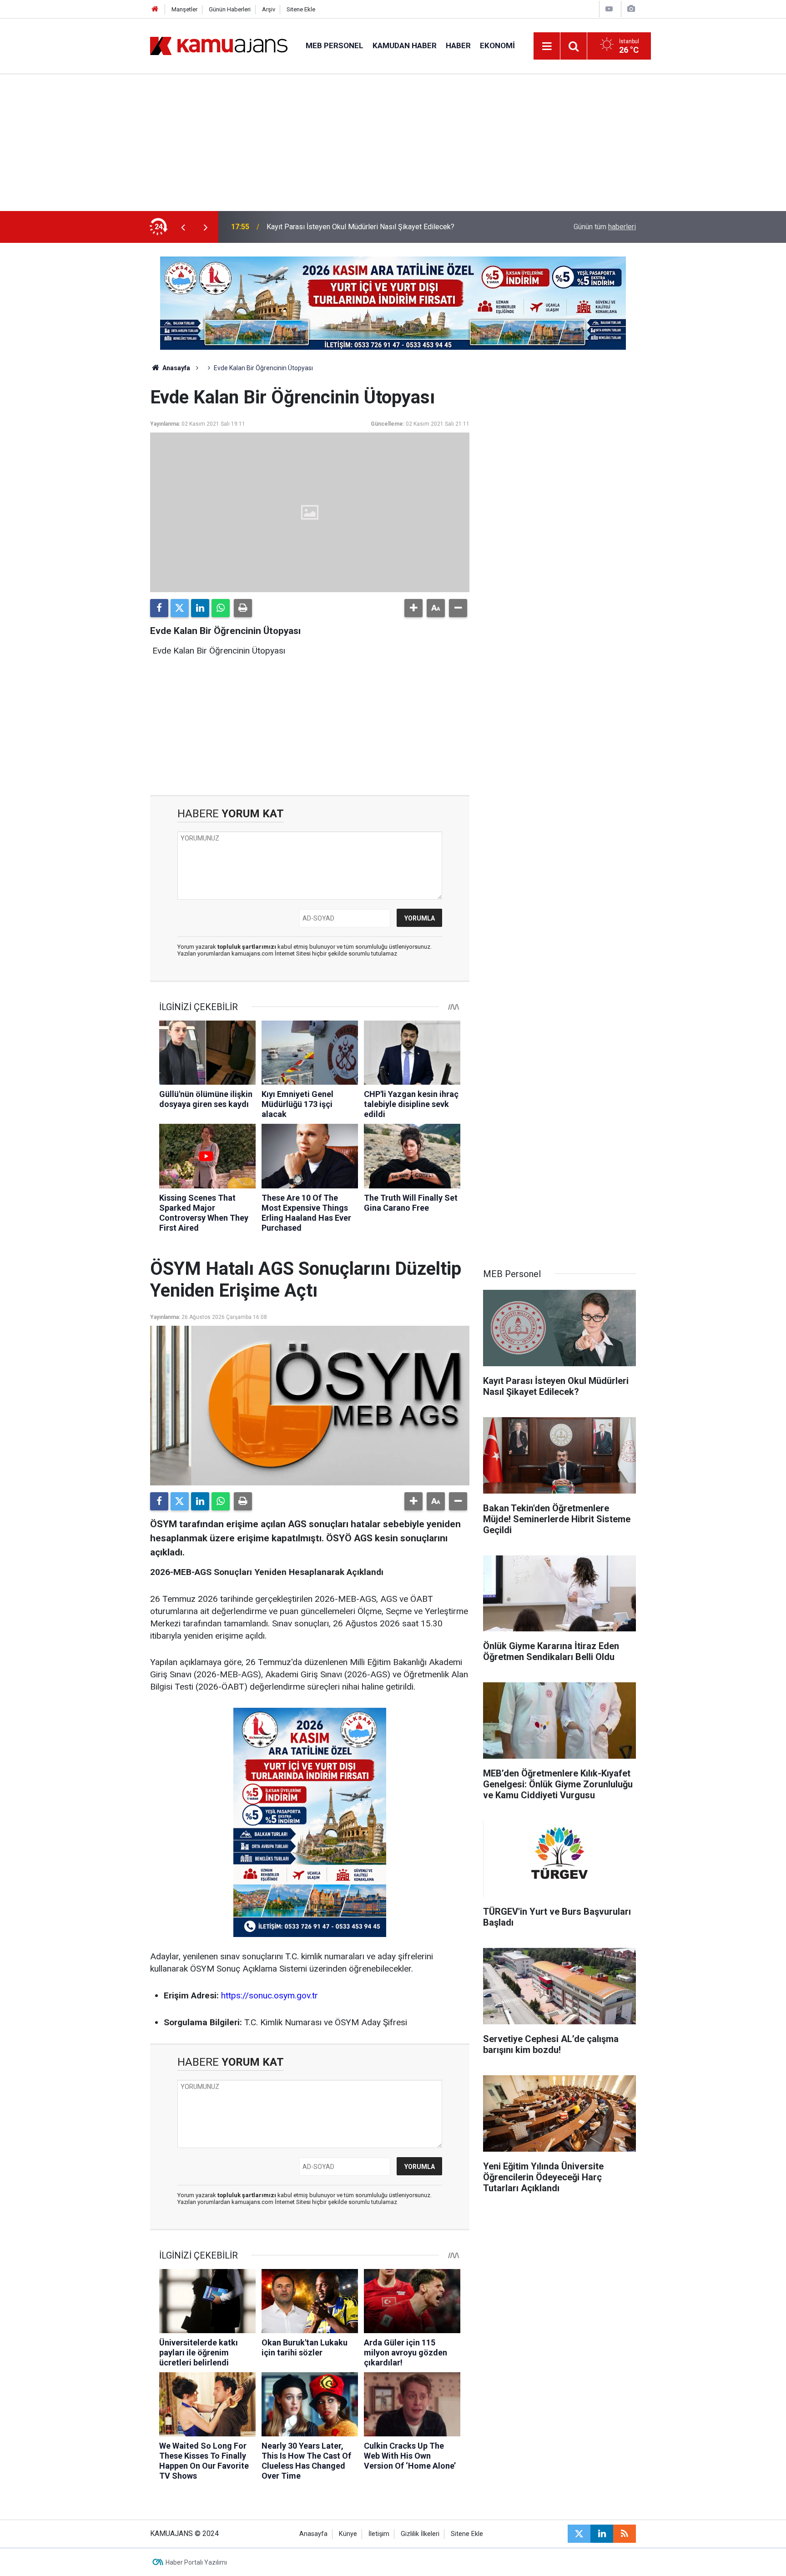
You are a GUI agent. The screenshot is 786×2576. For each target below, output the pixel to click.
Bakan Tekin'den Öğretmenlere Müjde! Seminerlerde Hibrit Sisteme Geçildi (384, 227)
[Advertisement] (393, 143)
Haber (458, 45)
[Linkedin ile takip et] (602, 2534)
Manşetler (184, 9)
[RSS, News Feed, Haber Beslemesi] (625, 2534)
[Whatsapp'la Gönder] (221, 608)
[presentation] (183, 227)
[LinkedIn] (200, 608)
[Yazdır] (243, 608)
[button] (413, 608)
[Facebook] (159, 608)
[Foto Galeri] (631, 9)
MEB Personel (335, 45)
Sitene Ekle (301, 9)
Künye (348, 2534)
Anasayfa (176, 368)
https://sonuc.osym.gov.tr (270, 1995)
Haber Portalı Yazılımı (196, 2562)
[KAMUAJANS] (219, 45)
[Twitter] (180, 608)
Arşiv (269, 9)
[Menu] (547, 46)
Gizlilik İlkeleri (420, 2534)
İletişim (379, 2534)
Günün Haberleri (230, 9)
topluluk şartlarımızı (247, 947)
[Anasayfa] (155, 9)
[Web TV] (609, 9)
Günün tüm (605, 227)
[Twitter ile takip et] (579, 2534)
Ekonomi (497, 45)
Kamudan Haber (405, 45)
